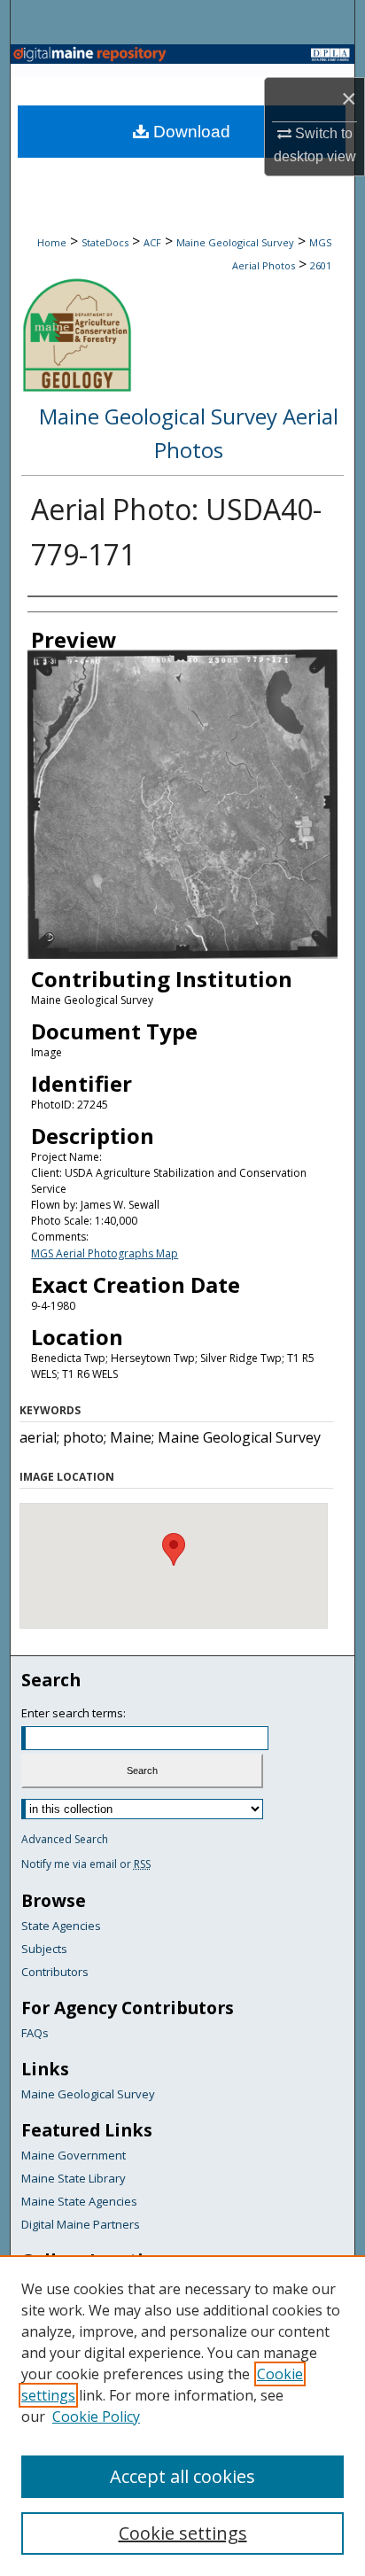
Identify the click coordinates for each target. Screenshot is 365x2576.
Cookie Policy (96, 2416)
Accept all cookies (182, 2476)
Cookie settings (183, 2533)
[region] (182, 2416)
